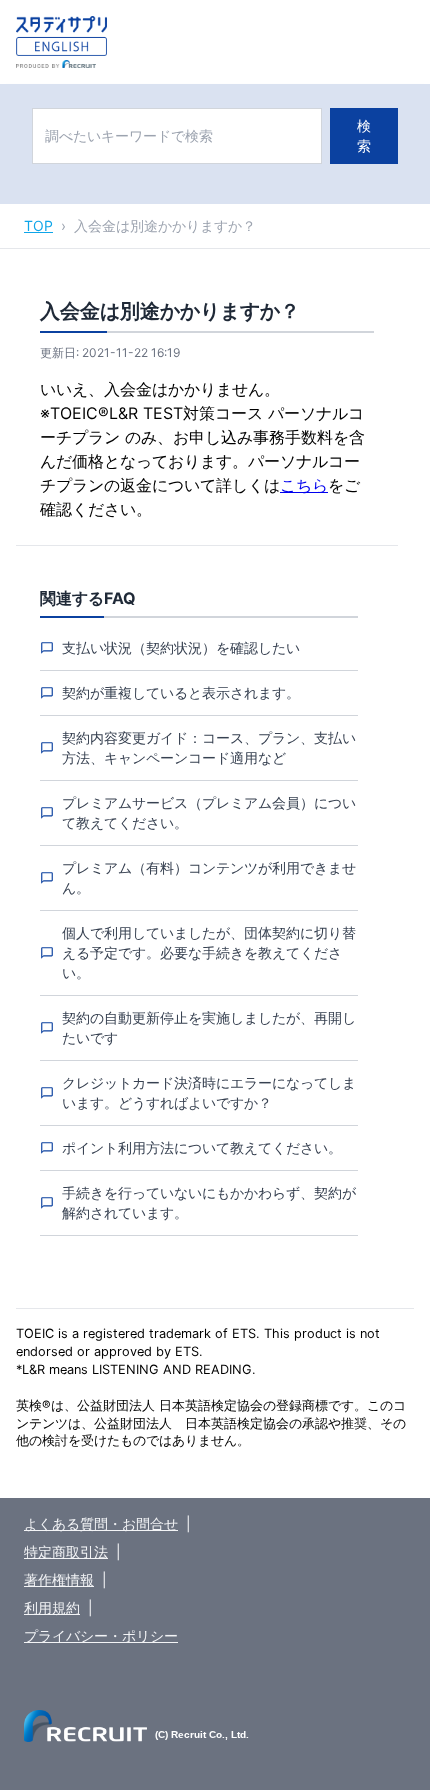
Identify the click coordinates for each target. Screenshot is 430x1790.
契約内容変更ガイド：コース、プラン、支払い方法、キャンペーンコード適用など (209, 747)
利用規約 (52, 1607)
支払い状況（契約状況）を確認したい (181, 647)
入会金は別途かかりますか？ (165, 225)
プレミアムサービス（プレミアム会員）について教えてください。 (209, 812)
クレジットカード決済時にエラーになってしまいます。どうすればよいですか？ (209, 1092)
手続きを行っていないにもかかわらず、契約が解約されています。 (209, 1202)
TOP (38, 225)
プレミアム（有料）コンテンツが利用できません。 (209, 877)
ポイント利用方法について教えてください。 (202, 1147)
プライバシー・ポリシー (101, 1635)
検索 (364, 135)
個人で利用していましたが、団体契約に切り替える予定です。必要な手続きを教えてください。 (209, 952)
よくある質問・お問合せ (101, 1523)
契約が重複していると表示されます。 (181, 692)
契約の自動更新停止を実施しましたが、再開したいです (209, 1027)
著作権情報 (59, 1579)
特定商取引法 (66, 1551)
